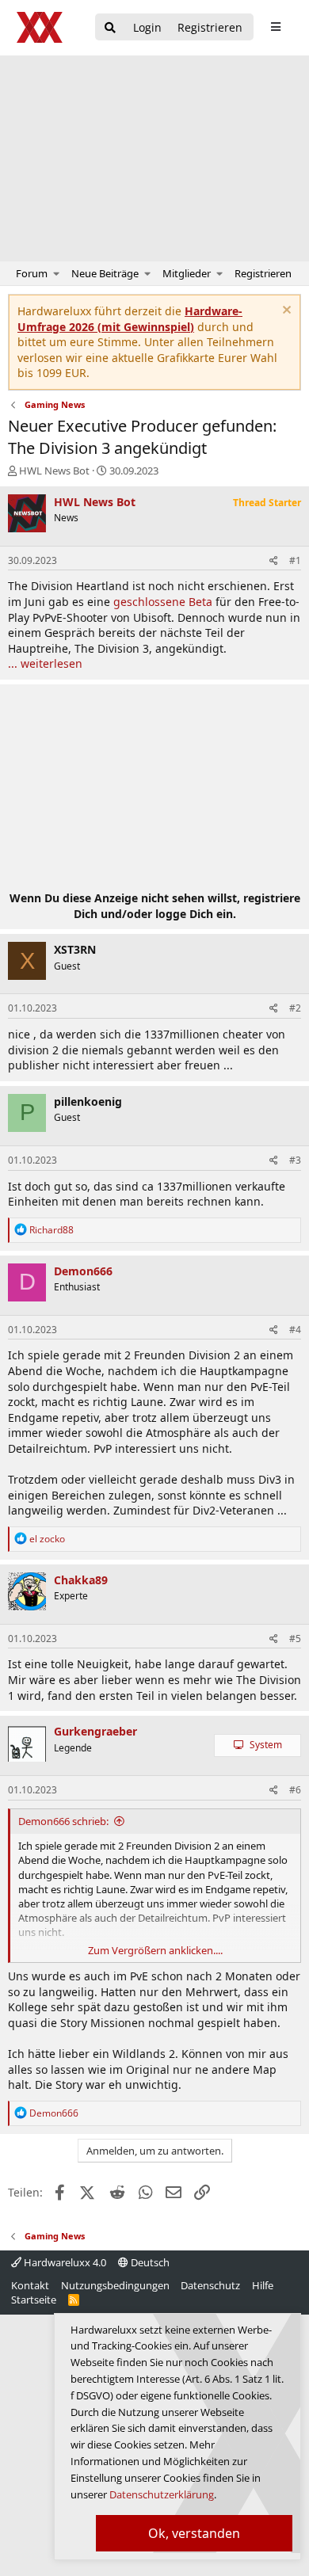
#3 (295, 1160)
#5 (295, 1639)
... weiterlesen (45, 663)
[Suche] (110, 28)
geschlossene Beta (163, 602)
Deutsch (149, 2262)
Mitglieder (187, 273)
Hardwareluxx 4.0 (64, 2262)
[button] (57, 273)
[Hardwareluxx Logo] (40, 27)
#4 (295, 1330)
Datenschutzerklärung (162, 2494)
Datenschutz (210, 2285)
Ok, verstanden (194, 2533)
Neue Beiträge (105, 273)
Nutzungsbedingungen (115, 2285)
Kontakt (30, 2285)
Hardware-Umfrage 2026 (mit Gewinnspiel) (130, 319)
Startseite (34, 2300)
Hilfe (263, 2285)
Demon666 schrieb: (63, 1821)
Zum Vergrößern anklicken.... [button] (155, 1950)
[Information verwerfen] (285, 312)
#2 (295, 1008)
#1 (295, 560)
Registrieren (263, 273)
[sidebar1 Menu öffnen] (275, 27)
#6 (295, 1790)
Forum (32, 273)
